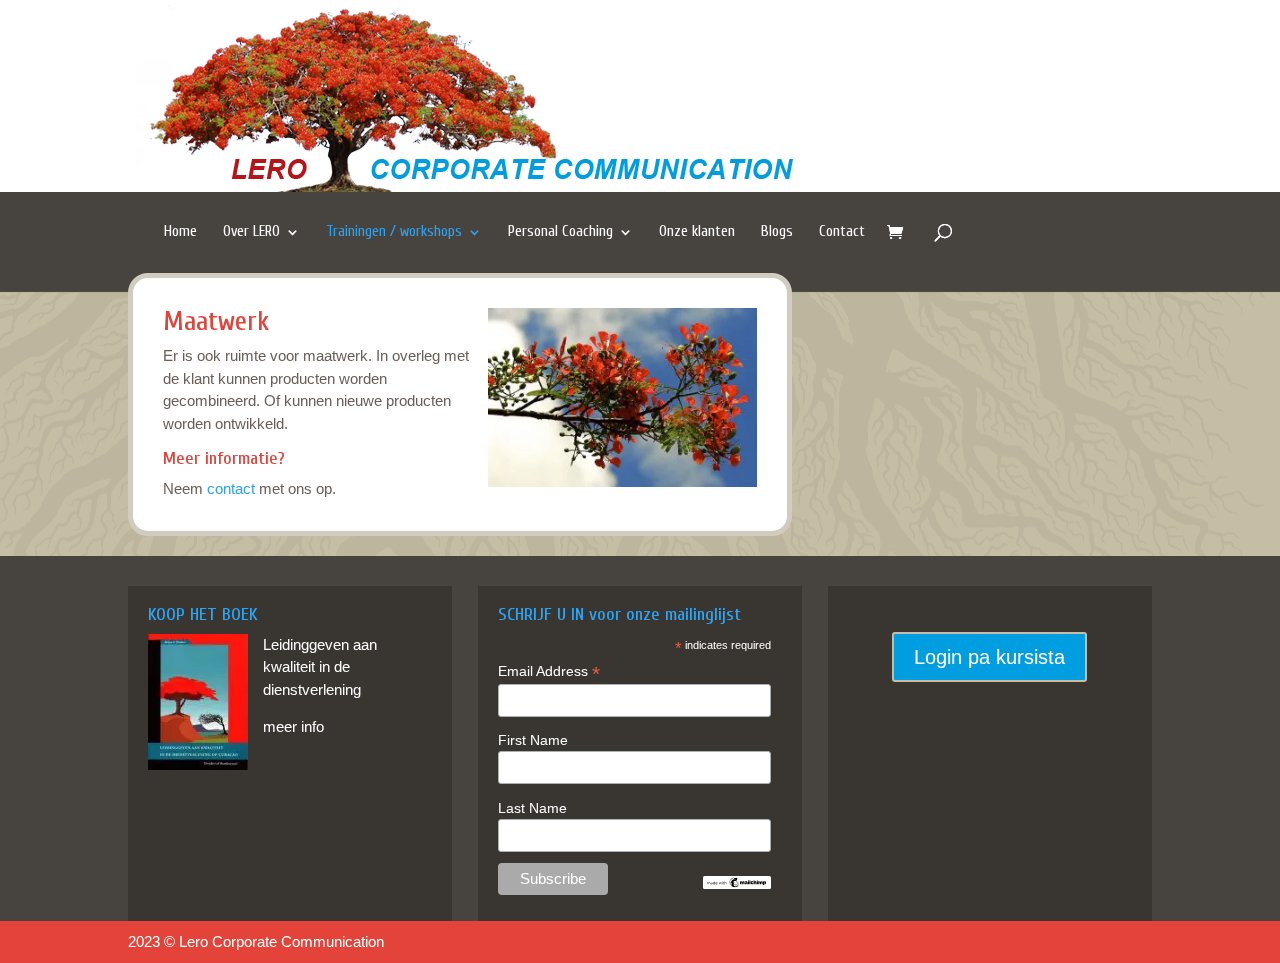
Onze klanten (697, 232)
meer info (293, 726)
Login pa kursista (989, 657)
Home (180, 232)
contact (231, 488)
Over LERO (251, 232)
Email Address (549, 671)
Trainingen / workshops (394, 232)
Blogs (777, 232)
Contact (842, 232)
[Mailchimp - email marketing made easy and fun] (737, 884)
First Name (533, 740)
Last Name (532, 808)
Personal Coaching (560, 232)
